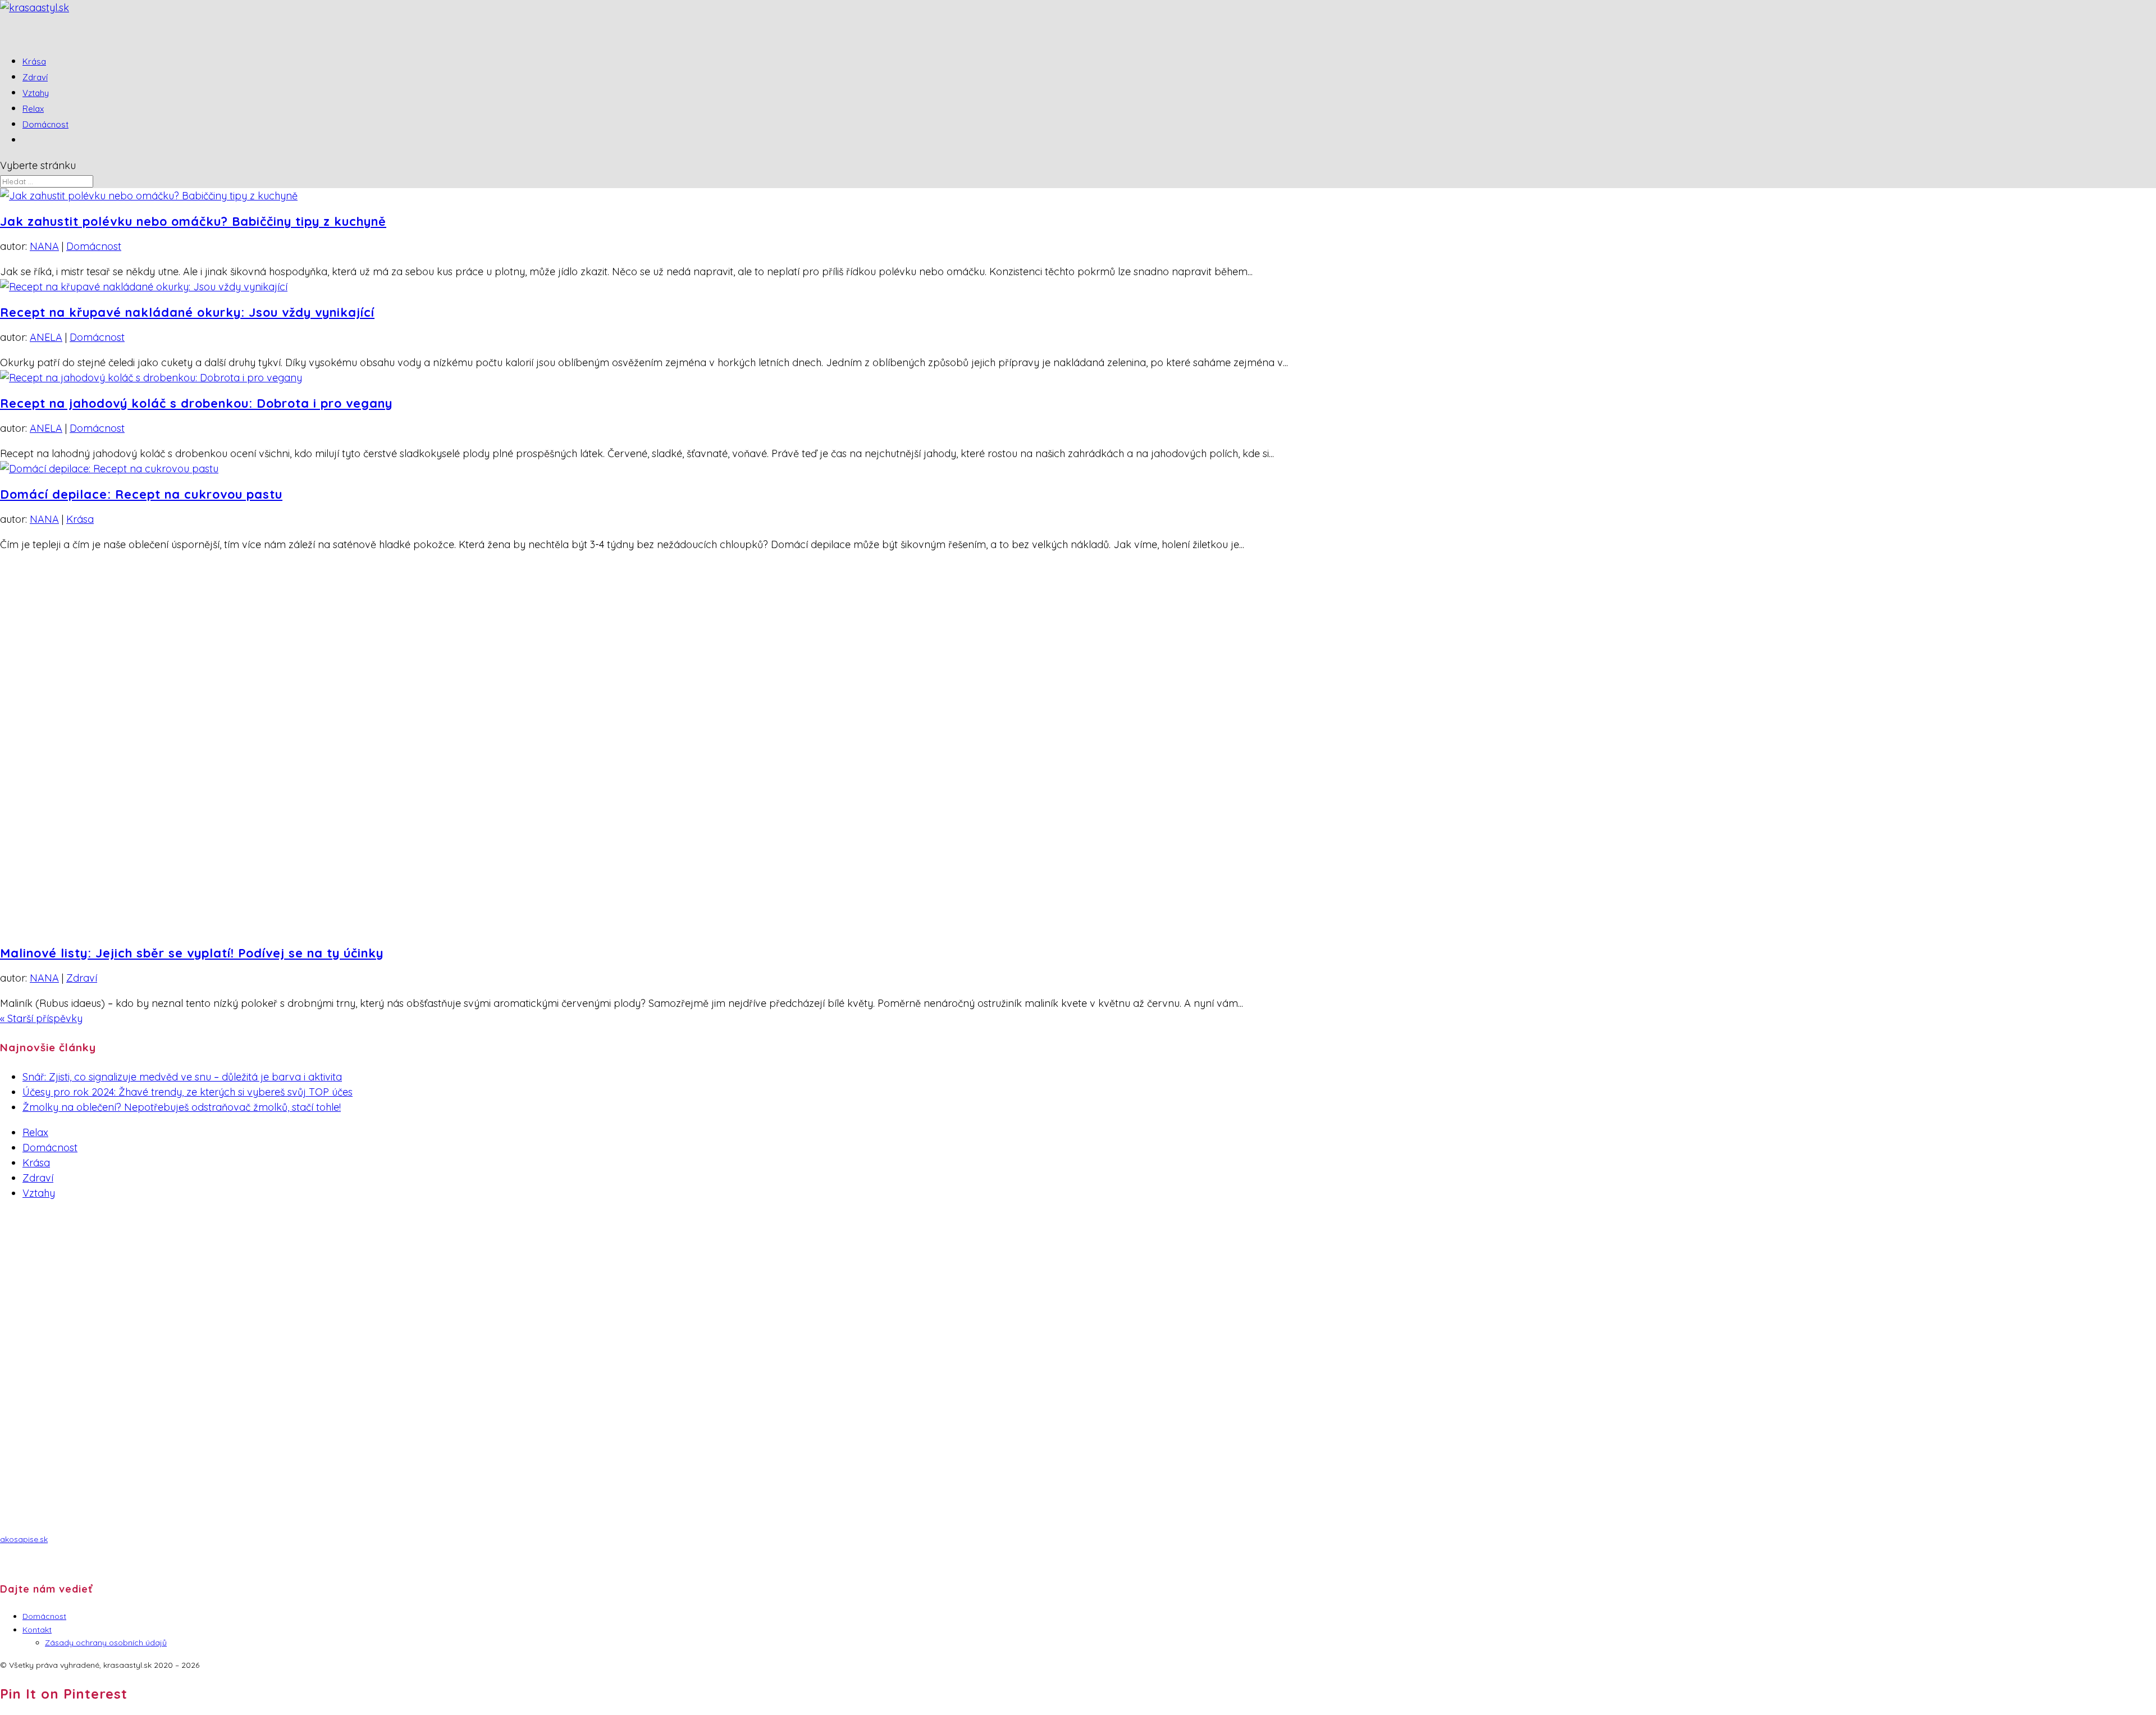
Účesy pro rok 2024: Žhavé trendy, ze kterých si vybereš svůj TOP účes (188, 1092)
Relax (35, 1132)
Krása (80, 519)
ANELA (46, 337)
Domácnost (45, 124)
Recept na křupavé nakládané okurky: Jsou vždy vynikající (187, 312)
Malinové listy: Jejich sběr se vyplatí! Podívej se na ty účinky (192, 953)
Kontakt (37, 1630)
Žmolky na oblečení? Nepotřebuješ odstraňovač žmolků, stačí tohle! (182, 1107)
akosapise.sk (24, 1539)
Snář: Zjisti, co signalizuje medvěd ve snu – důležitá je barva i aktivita (182, 1077)
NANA (44, 246)
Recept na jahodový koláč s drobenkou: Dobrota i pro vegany (196, 403)
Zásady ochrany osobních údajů (106, 1643)
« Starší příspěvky (41, 1018)
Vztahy (39, 1193)
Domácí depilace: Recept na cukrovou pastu (141, 494)
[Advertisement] (337, 1289)
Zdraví (82, 978)
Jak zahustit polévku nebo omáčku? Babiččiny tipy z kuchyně (193, 221)
